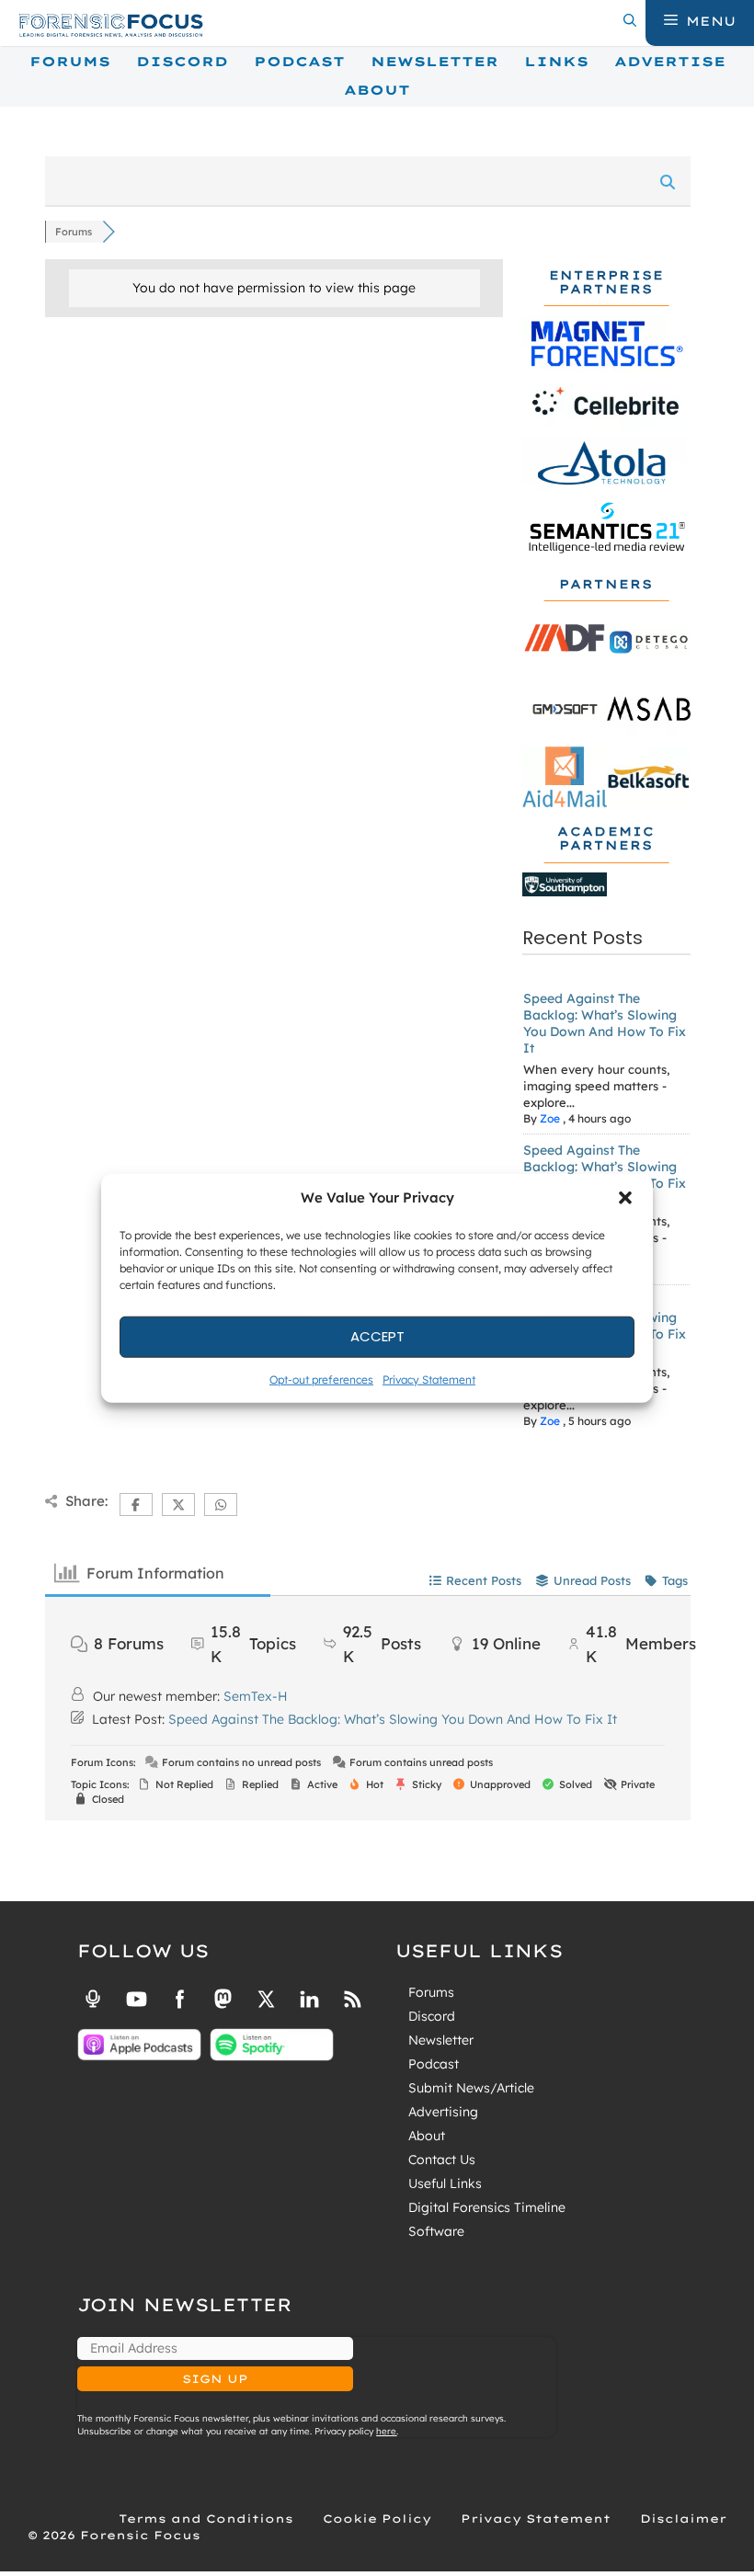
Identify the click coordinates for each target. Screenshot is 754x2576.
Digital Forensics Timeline (487, 2207)
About (377, 90)
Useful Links (445, 2183)
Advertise (670, 62)
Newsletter (434, 62)
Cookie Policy (377, 2519)
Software (436, 2231)
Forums (70, 62)
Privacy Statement (429, 1379)
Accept (377, 1336)
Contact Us (442, 2160)
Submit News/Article (471, 2088)
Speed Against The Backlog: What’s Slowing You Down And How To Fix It (605, 1023)
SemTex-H (256, 1696)
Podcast (299, 62)
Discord (182, 62)
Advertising (443, 2112)
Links (556, 62)
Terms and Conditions (206, 2519)
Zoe (550, 1118)
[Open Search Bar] (630, 21)
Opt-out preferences (321, 1379)
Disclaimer (683, 2519)
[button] (625, 1198)
